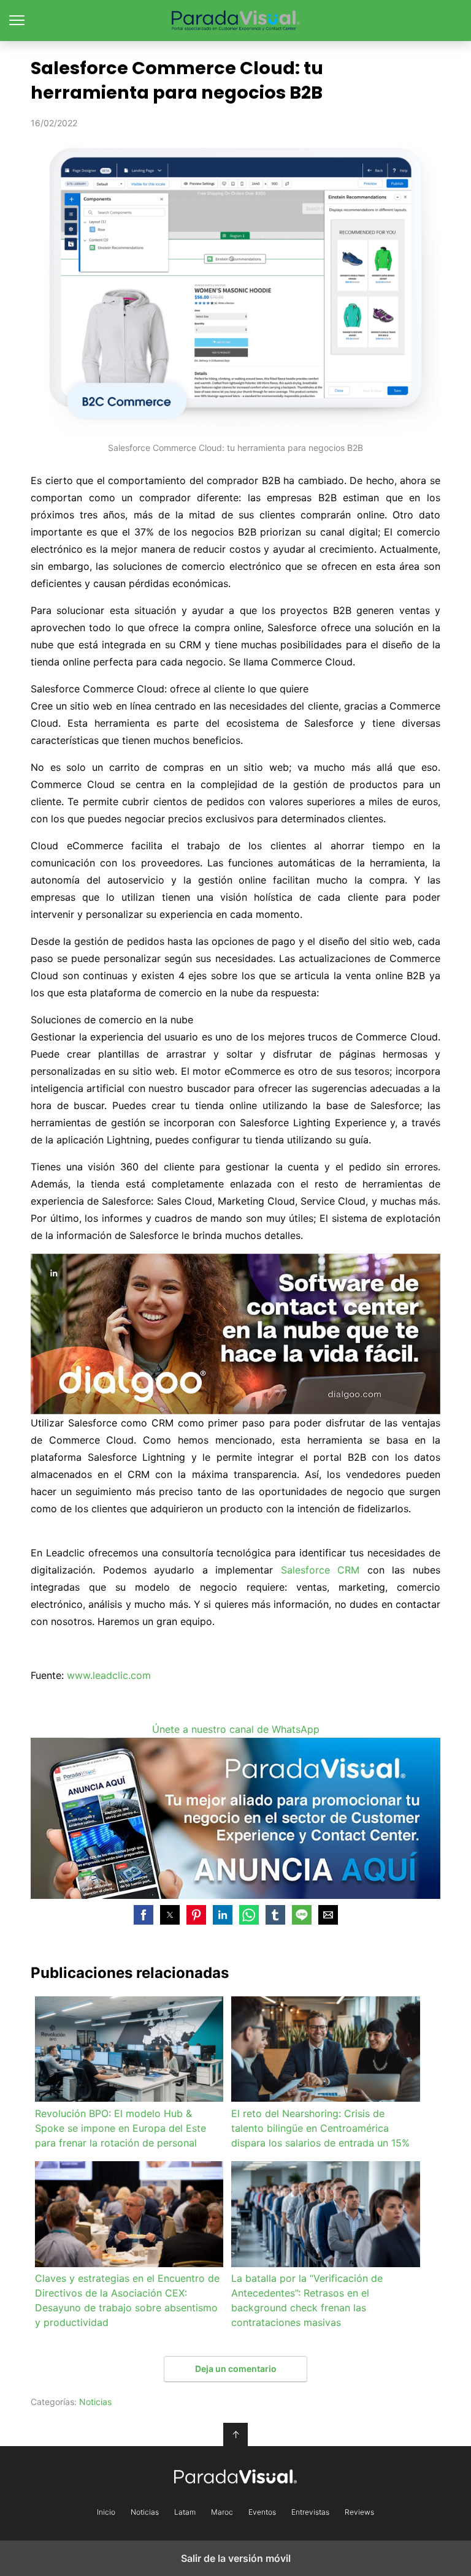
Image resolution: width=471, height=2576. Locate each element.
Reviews (359, 2512)
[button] (144, 1915)
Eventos (262, 2512)
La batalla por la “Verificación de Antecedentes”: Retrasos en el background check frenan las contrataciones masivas (307, 2300)
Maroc (222, 2512)
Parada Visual (236, 21)
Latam (185, 2512)
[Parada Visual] (235, 2476)
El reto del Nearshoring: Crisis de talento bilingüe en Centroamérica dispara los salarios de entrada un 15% (320, 2128)
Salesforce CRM (320, 1570)
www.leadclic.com (109, 1675)
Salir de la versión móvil (236, 2558)
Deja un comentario (236, 2369)
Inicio (106, 2512)
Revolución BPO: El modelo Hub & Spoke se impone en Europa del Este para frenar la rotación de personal (121, 2128)
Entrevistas (310, 2512)
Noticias (95, 2402)
